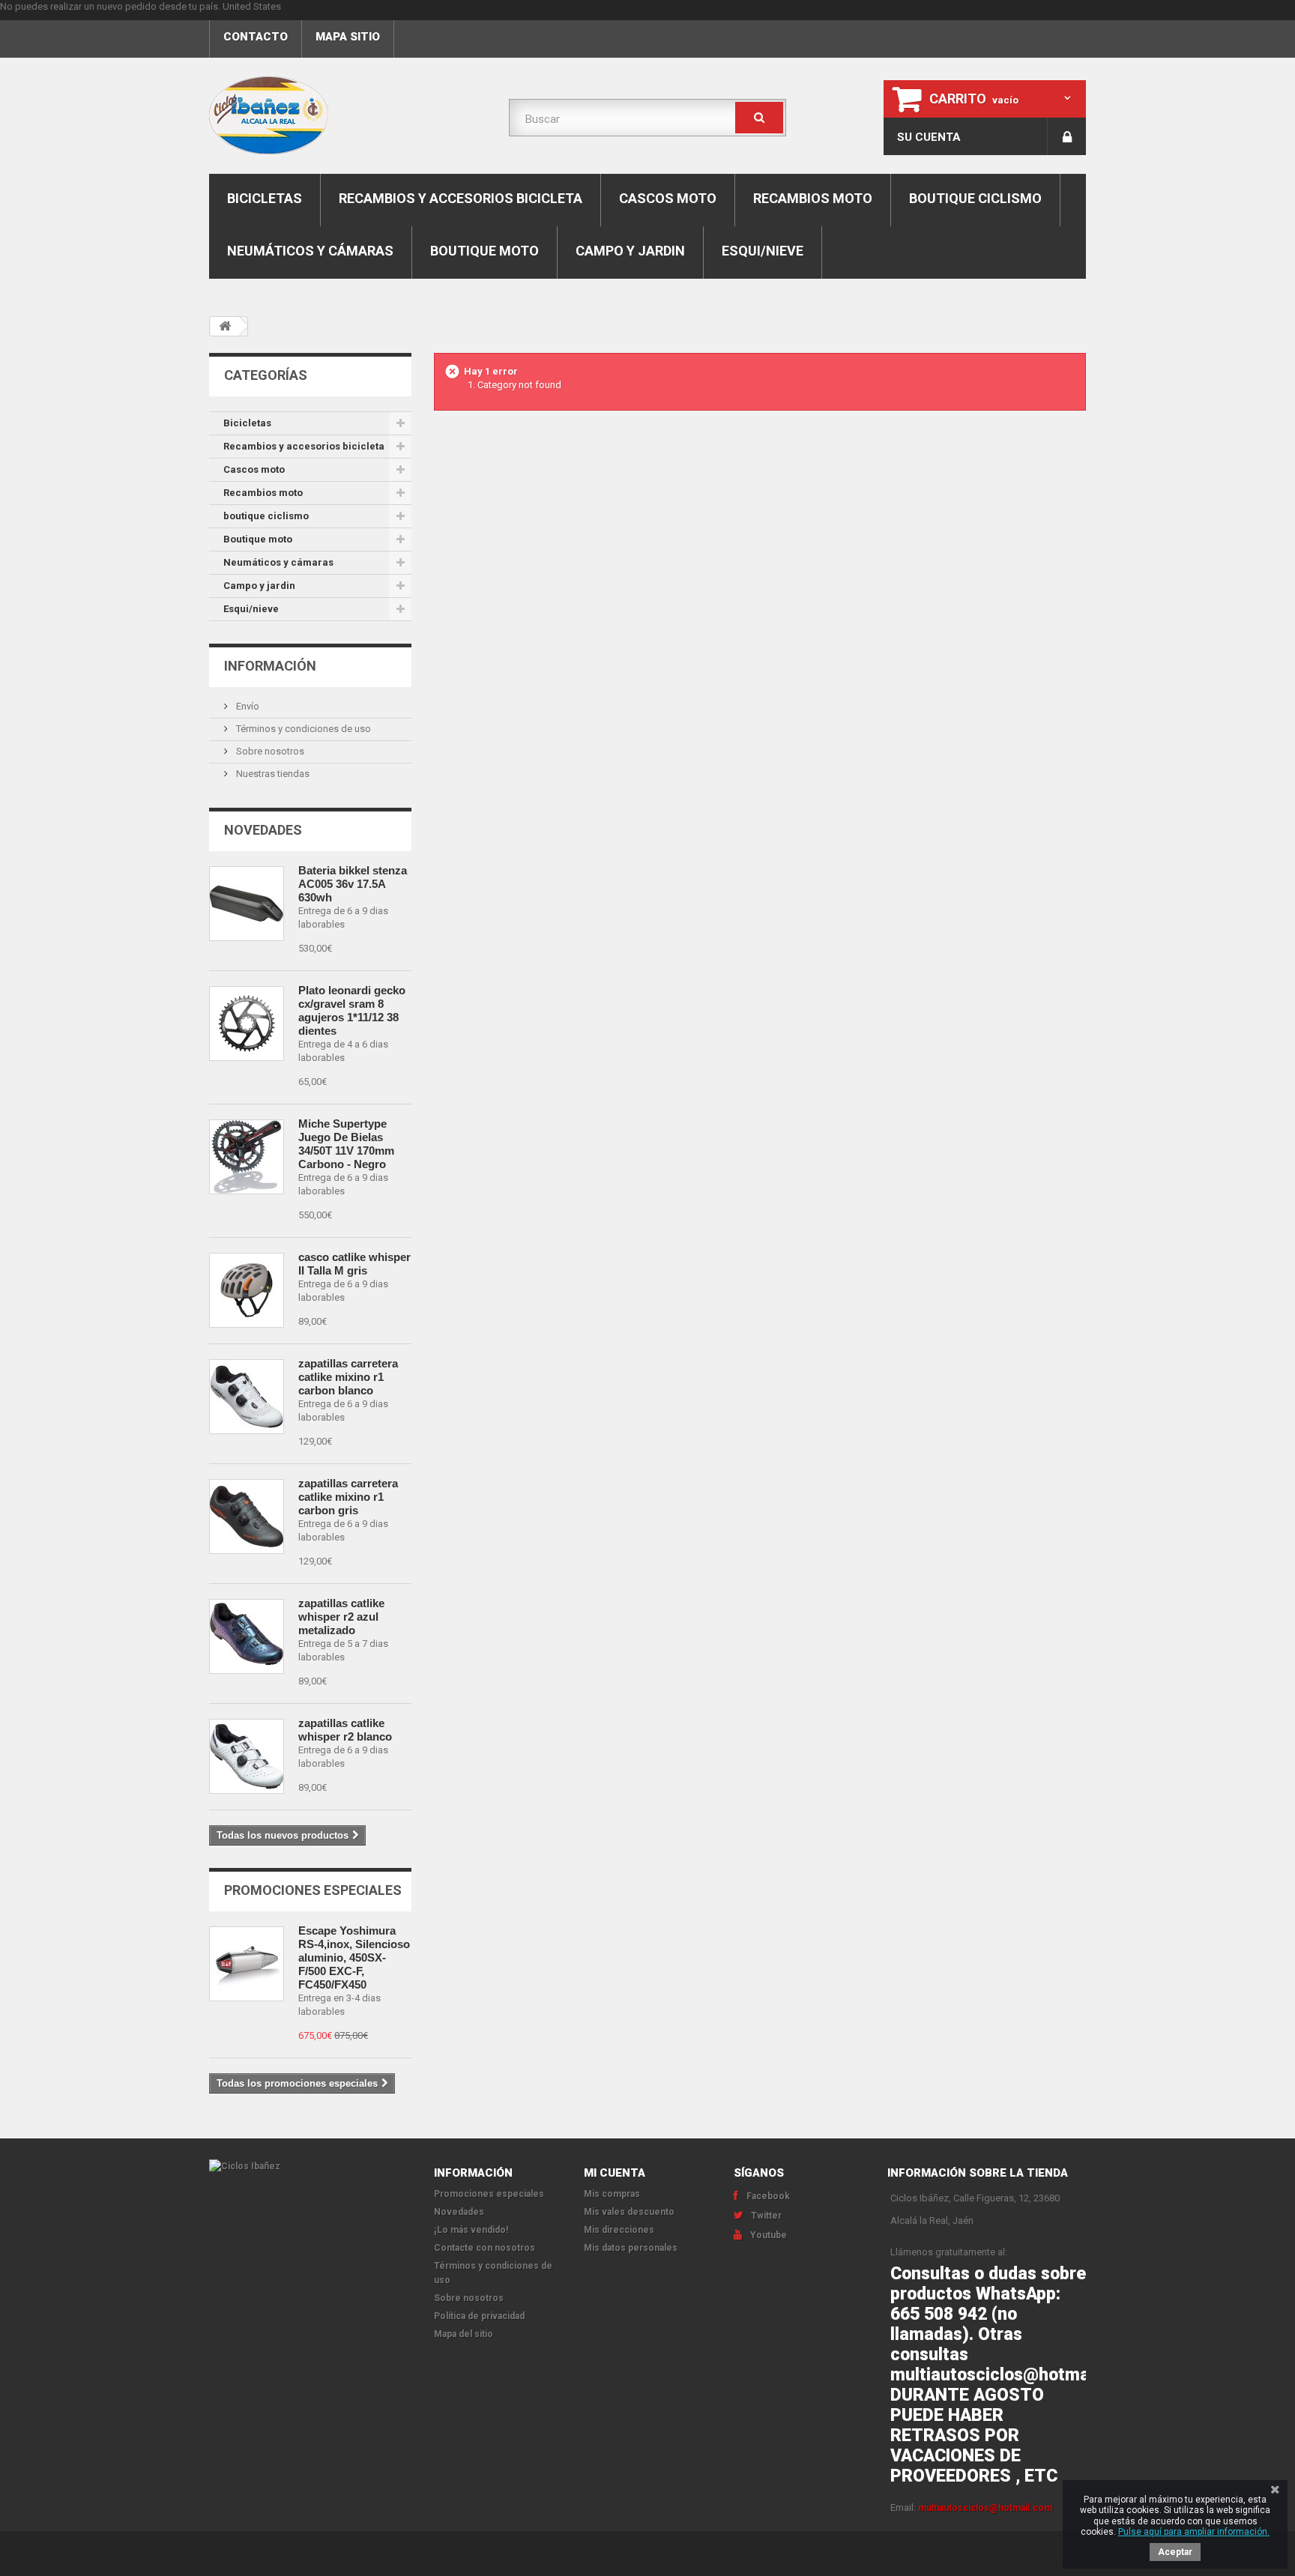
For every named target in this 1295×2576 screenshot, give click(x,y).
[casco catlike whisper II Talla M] (247, 1290)
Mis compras (612, 2194)
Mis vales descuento (629, 2212)
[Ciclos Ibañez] (310, 2167)
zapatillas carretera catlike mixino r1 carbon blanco (348, 1377)
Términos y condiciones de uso (302, 729)
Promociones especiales (313, 1890)
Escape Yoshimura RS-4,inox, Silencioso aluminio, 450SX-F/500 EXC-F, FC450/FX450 (354, 1957)
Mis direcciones (619, 2230)
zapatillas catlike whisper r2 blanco (345, 1730)
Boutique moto (485, 251)
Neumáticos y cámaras (310, 251)
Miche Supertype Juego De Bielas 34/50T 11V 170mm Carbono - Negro (346, 1144)
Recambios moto (813, 198)
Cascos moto (668, 198)
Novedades (263, 830)
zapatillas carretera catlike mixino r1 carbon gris (348, 1497)
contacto (256, 37)
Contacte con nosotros (485, 2248)
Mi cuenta (615, 2173)
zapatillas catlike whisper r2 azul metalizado (341, 1617)
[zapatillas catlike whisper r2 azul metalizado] (247, 1636)
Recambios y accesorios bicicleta (461, 198)
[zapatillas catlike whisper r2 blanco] (247, 1756)
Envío (247, 706)
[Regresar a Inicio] (225, 326)
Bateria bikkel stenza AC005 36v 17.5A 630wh (353, 884)
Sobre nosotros (269, 751)
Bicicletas (265, 198)
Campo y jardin (630, 251)
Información (270, 666)
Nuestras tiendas (272, 774)
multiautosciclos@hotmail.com (985, 2508)
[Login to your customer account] (1067, 136)
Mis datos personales (631, 2248)
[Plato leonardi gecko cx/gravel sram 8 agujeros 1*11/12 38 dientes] (247, 1024)
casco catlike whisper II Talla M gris (354, 1264)
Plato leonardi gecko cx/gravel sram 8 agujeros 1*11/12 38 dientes (352, 1010)
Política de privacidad (479, 2316)
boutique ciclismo (975, 198)
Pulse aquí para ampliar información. (1194, 2532)
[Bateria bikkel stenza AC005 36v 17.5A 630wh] (247, 904)
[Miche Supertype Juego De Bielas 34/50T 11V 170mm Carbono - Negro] (247, 1157)
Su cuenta (929, 137)
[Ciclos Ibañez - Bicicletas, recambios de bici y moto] (348, 115)
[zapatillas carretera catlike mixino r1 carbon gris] (247, 1517)
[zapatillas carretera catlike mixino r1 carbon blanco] (247, 1397)
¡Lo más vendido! (471, 2230)
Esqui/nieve (763, 251)
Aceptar (1175, 2552)
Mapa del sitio (464, 2334)
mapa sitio (348, 37)
